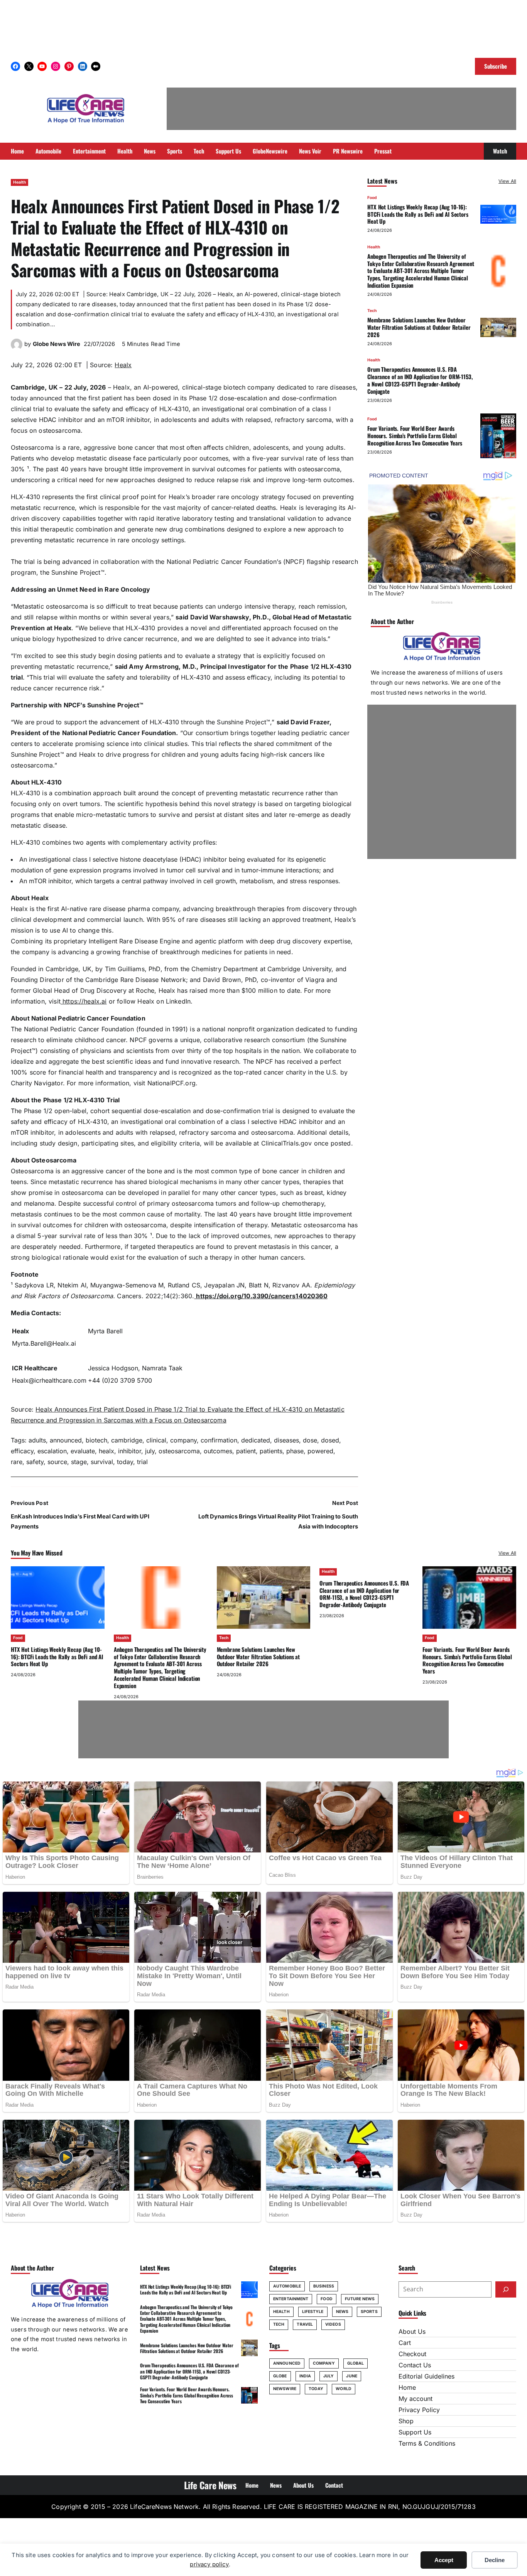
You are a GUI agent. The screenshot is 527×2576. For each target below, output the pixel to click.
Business (324, 2286)
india (305, 2376)
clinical (156, 1440)
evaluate (83, 1451)
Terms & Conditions (427, 2443)
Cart (405, 2343)
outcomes (218, 1451)
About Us (412, 2331)
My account (416, 2399)
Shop (406, 2421)
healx (106, 1451)
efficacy (22, 1451)
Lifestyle (313, 2312)
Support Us (415, 2432)
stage (79, 1462)
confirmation (219, 1440)
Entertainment (291, 2299)
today (125, 1462)
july (150, 1451)
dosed (330, 1440)
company (183, 1440)
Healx (123, 365)
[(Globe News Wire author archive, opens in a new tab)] (17, 348)
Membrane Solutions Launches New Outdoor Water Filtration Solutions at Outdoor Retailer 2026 (419, 327)
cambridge (127, 1440)
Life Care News (210, 2485)
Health (19, 182)
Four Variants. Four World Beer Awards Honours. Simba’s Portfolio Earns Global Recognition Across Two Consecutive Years (415, 435)
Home (407, 2387)
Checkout (412, 2354)
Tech (372, 311)
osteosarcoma (179, 1451)
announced (66, 1440)
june (351, 2376)
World (344, 2389)
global (356, 2363)
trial (142, 1462)
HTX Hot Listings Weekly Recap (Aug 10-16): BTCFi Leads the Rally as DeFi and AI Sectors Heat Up (418, 214)
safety (35, 1462)
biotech (96, 1440)
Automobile (287, 2286)
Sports (369, 2312)
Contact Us (415, 2365)
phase (295, 1451)
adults (37, 1440)
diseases (286, 1440)
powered (320, 1451)
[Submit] (506, 2289)
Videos (333, 2324)
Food (372, 198)
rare (17, 1462)
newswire (285, 2389)
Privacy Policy (419, 2410)
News (342, 2312)
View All (507, 181)
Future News (360, 2299)
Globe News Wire (57, 344)
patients (271, 1451)
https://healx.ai (84, 1001)
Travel (305, 2324)
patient (246, 1451)
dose (310, 1440)
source (57, 1462)
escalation (52, 1451)
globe (280, 2376)
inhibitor (130, 1451)
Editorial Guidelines (426, 2376)
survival (102, 1462)
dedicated (256, 1440)
